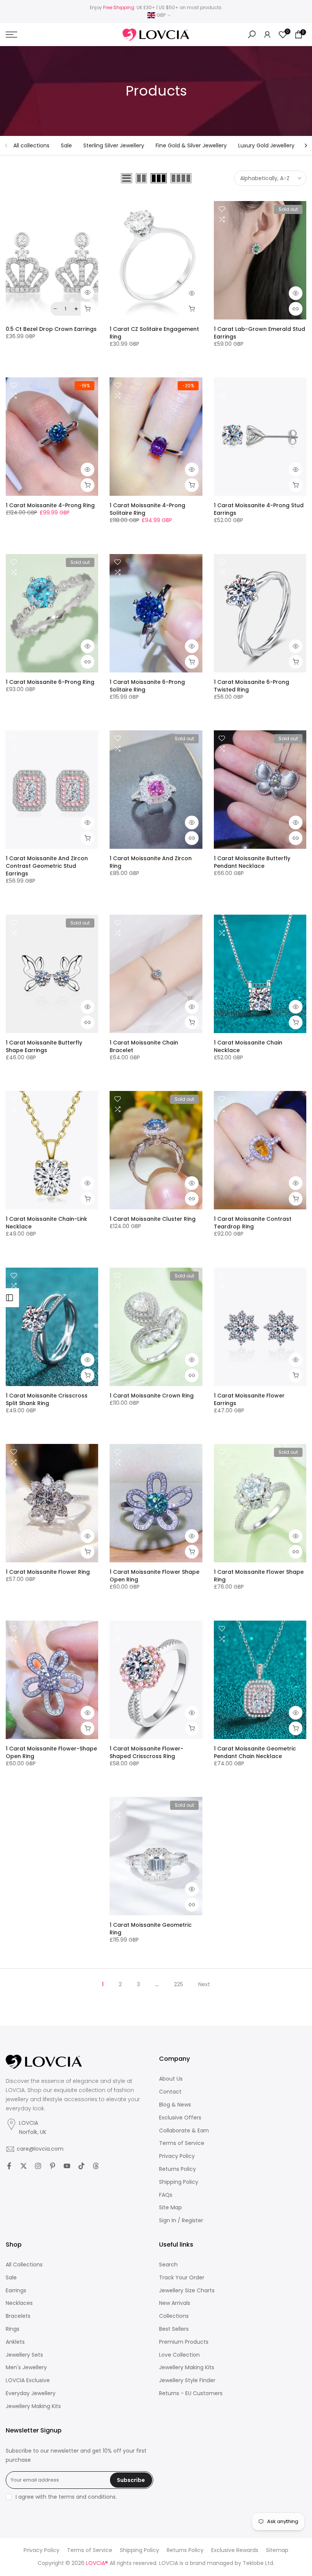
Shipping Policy (179, 2182)
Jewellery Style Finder (187, 2380)
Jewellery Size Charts (187, 2291)
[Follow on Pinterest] (53, 2166)
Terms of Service (182, 2143)
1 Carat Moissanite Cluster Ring (153, 1219)
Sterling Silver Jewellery (114, 145)
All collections (31, 145)
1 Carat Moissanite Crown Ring (152, 1396)
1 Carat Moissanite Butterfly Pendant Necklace (252, 862)
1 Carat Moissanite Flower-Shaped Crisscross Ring (146, 1752)
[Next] (306, 145)
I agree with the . (66, 2497)
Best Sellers (174, 2329)
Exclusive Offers (180, 2118)
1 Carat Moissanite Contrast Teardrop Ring (253, 1223)
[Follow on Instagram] (38, 2166)
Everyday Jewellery (31, 2393)
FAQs (166, 2195)
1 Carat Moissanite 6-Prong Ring (50, 682)
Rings (13, 2329)
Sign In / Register (181, 2221)
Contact (170, 2092)
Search (168, 2265)
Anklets (15, 2342)
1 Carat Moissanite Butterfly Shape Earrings (44, 1046)
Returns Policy (177, 2169)
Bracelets (18, 2316)
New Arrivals (175, 2303)
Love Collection (179, 2355)
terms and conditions (87, 2497)
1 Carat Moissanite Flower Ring (48, 1572)
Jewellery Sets (24, 2355)
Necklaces (19, 2303)
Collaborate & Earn (184, 2131)
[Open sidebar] (10, 1298)
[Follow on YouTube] (67, 2166)
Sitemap (277, 2550)
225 (178, 1984)
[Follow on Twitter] (24, 2166)
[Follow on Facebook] (9, 2166)
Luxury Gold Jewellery (266, 145)
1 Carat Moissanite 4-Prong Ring (50, 505)
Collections (174, 2316)
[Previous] (6, 145)
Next (204, 1984)
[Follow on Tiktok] (81, 2166)
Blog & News (175, 2105)
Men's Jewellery (26, 2368)
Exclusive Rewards (235, 2550)
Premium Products (184, 2342)
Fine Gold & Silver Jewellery (191, 145)
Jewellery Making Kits (33, 2406)
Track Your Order (182, 2278)
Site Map (170, 2208)
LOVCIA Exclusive (28, 2380)
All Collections (24, 2265)
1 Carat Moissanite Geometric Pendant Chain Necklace (255, 1752)
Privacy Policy (177, 2156)
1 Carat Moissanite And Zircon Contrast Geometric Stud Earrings (47, 866)
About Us (171, 2079)
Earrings (16, 2291)
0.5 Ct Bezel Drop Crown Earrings (51, 329)
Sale (66, 145)
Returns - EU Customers (191, 2393)
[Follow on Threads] (96, 2166)
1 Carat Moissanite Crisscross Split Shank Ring (47, 1399)
